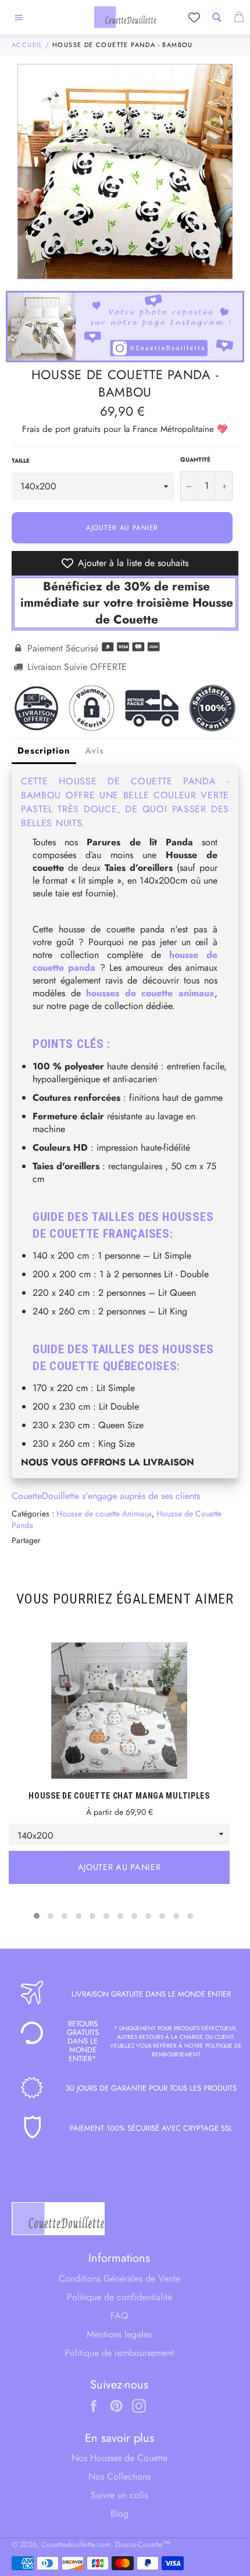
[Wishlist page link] (194, 17)
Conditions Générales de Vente (119, 2278)
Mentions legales (119, 2334)
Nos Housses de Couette (119, 2458)
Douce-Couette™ (143, 2544)
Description (44, 751)
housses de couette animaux (150, 993)
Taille (21, 461)
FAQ (119, 2316)
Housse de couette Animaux (104, 1514)
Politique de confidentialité (119, 2297)
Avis (94, 751)
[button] (37, 1916)
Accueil (27, 45)
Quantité (195, 460)
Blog (119, 2514)
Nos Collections (119, 2476)
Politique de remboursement (119, 2353)
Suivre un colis (119, 2495)
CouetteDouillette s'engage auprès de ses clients (106, 1496)
